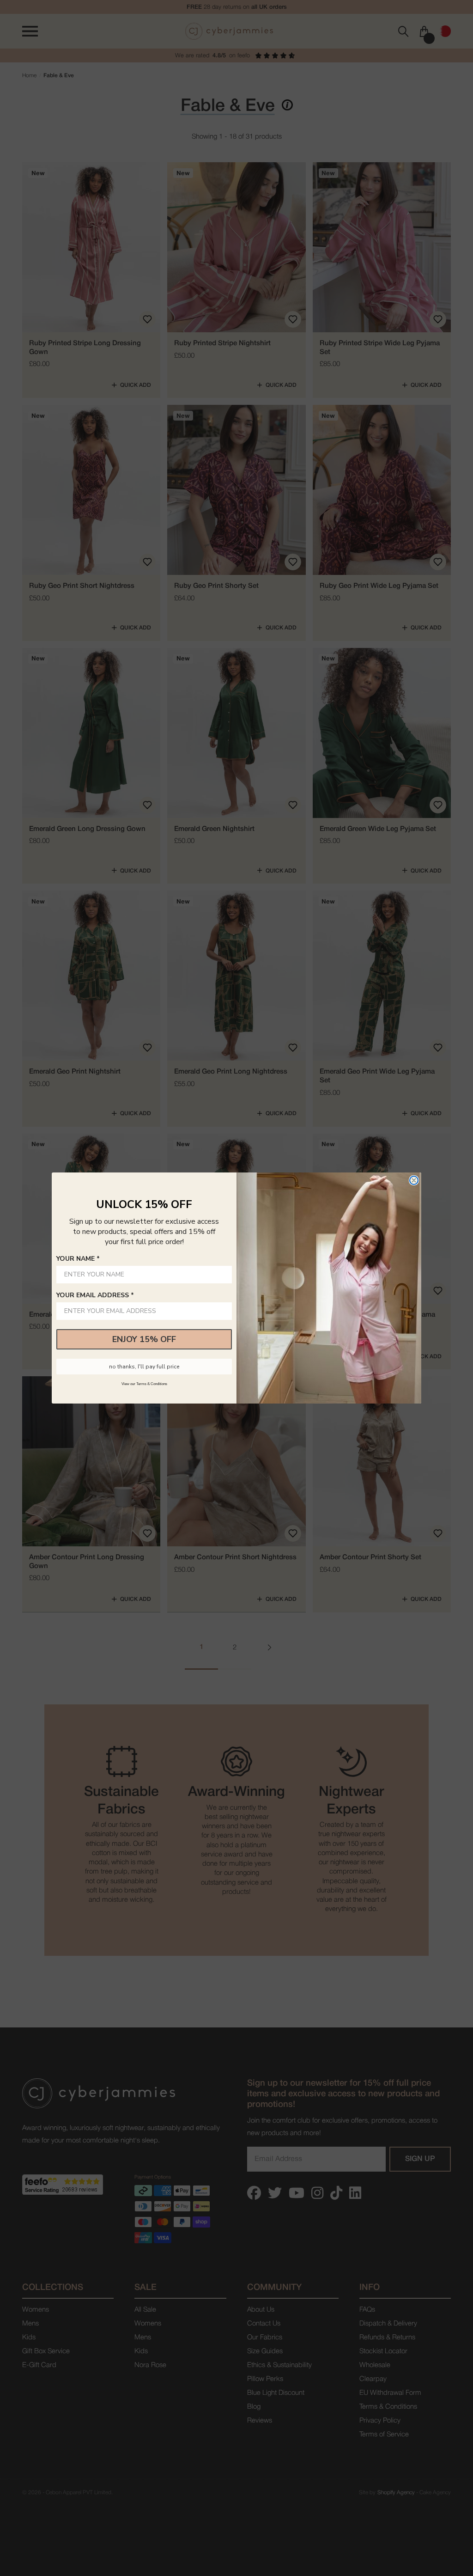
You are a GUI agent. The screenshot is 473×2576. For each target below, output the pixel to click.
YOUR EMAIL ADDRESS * (95, 1295)
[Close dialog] (414, 1180)
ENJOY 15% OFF (144, 1339)
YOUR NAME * (78, 1259)
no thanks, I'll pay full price (144, 1367)
